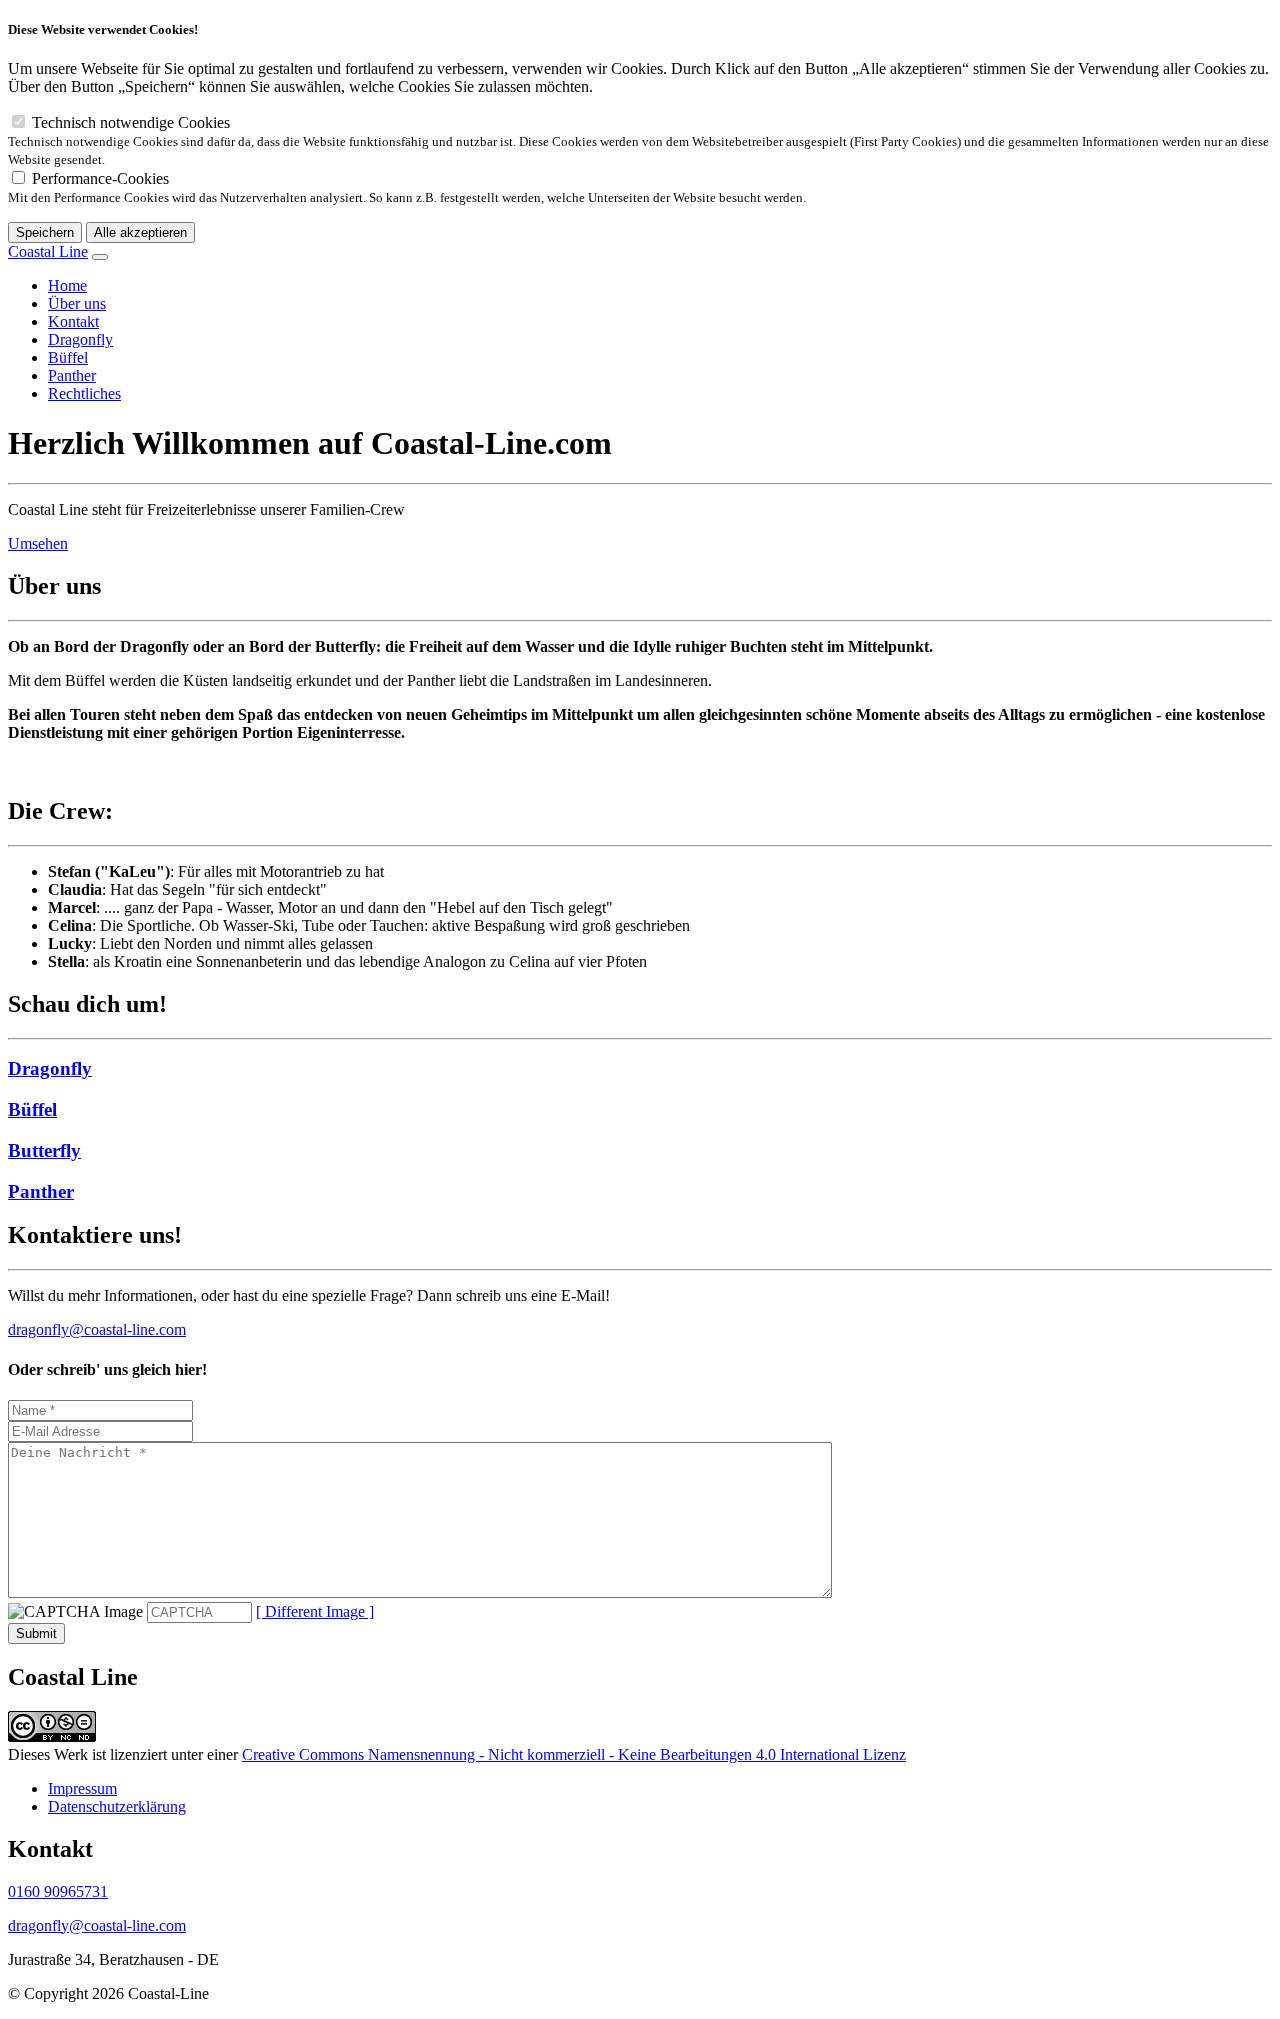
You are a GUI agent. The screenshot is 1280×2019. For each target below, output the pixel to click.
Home (67, 285)
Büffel (68, 357)
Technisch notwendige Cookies (638, 140)
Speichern (45, 232)
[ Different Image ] (315, 1611)
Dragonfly (80, 339)
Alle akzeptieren (140, 232)
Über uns (77, 303)
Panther (72, 375)
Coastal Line (48, 251)
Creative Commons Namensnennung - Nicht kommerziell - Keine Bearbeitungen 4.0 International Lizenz (574, 1754)
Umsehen (38, 543)
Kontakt (73, 321)
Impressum (82, 1788)
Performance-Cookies (407, 187)
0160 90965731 (58, 1891)
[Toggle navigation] (100, 257)
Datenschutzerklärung (117, 1806)
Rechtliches (84, 393)
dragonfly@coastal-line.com (97, 1329)
